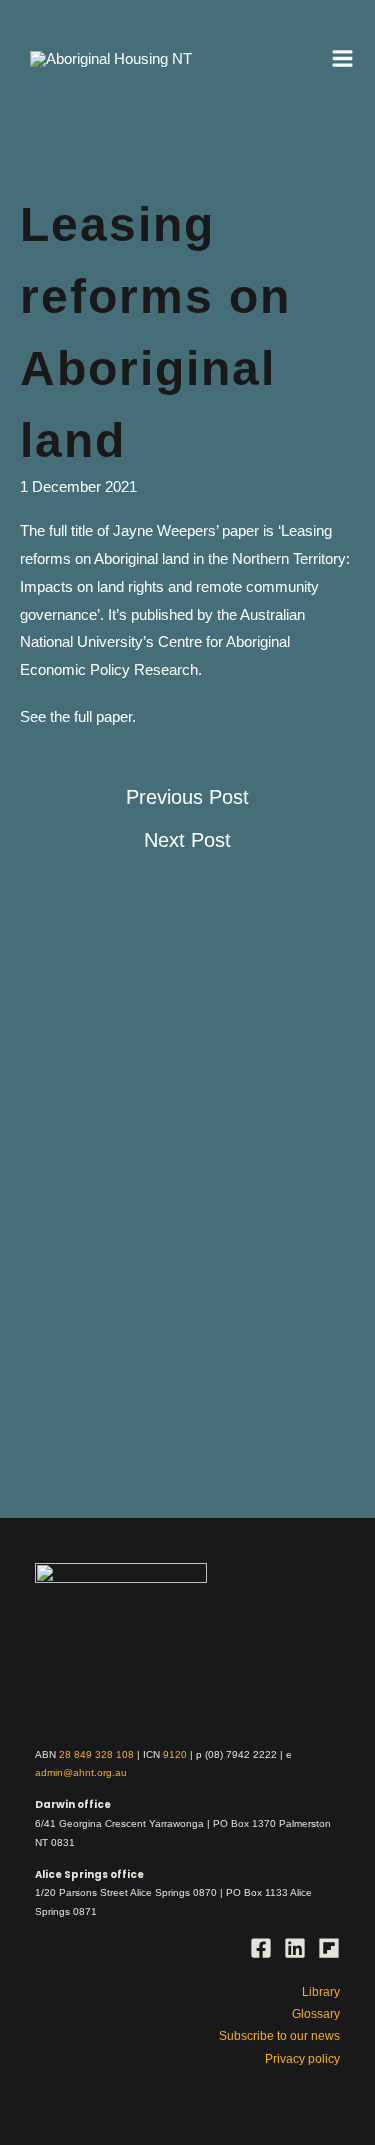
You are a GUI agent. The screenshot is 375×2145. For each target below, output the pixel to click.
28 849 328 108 (96, 1754)
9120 (175, 1754)
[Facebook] (261, 1948)
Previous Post (187, 797)
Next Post (187, 840)
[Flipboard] (329, 1948)
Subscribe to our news (279, 2036)
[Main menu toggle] (343, 59)
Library (321, 1992)
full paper (103, 716)
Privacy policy (302, 2059)
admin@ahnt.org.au (81, 1772)
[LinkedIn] (295, 1948)
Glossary (316, 2014)
